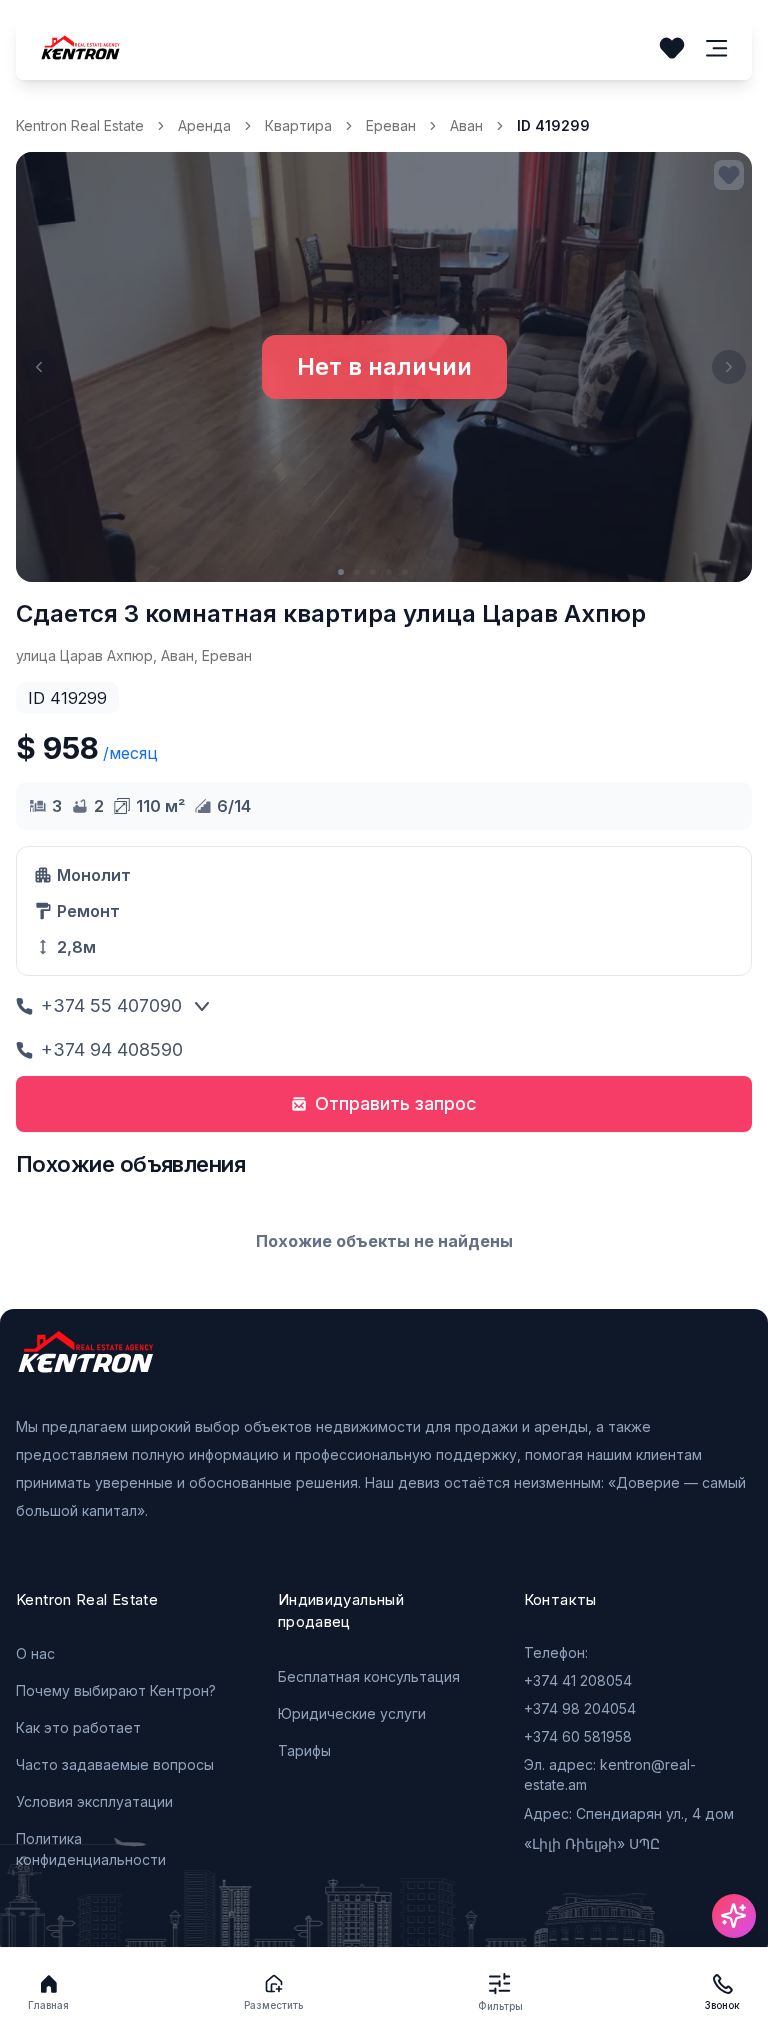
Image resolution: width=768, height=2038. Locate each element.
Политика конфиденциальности (91, 1849)
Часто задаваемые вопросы (115, 1764)
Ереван (391, 125)
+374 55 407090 (111, 1005)
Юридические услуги (352, 1713)
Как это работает (78, 1727)
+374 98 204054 (580, 1708)
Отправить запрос (396, 1103)
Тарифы (304, 1750)
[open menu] (717, 48)
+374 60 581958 (578, 1736)
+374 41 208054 (578, 1680)
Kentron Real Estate (80, 125)
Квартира (298, 125)
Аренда (204, 125)
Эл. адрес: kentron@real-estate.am (610, 1774)
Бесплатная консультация (369, 1676)
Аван (466, 125)
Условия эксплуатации (94, 1801)
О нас (35, 1653)
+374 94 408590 (112, 1049)
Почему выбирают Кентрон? (116, 1690)
